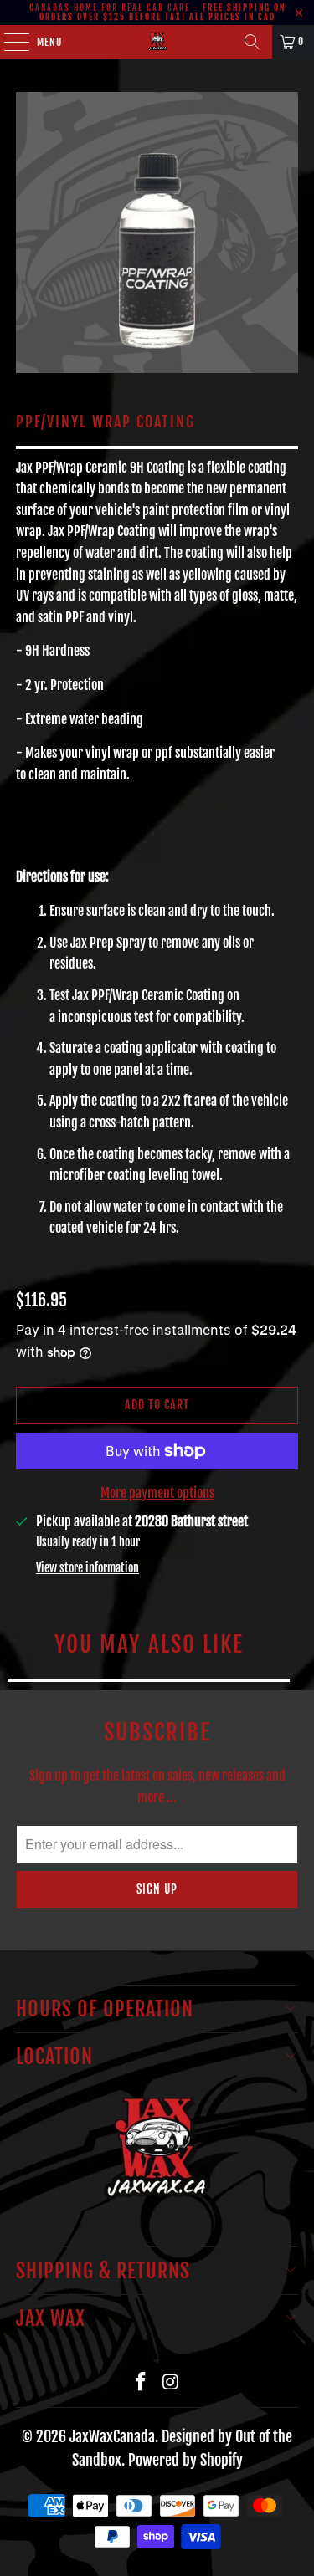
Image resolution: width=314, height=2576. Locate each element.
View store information (88, 1568)
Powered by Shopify (185, 2460)
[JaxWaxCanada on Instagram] (172, 2382)
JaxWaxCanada (112, 2436)
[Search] (252, 42)
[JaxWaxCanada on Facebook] (142, 2382)
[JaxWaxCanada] (157, 42)
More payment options (157, 1493)
